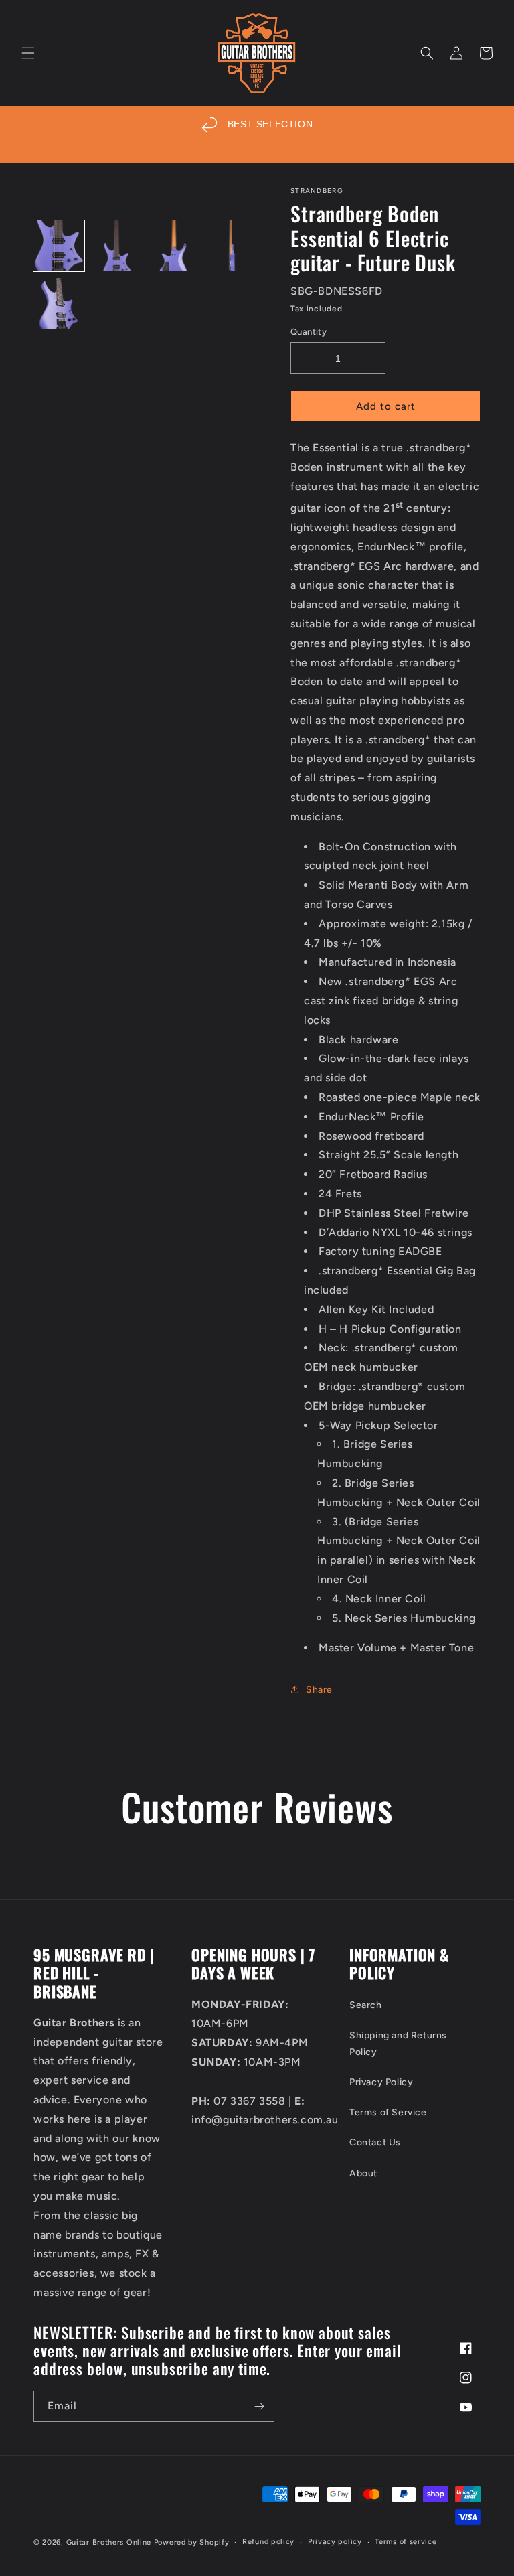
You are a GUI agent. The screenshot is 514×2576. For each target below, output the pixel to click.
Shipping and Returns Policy (398, 2044)
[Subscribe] (259, 2406)
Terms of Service (388, 2112)
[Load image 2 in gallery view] (116, 246)
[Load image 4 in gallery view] (232, 246)
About (363, 2173)
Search (366, 2005)
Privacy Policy (381, 2082)
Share (319, 1690)
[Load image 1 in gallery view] (59, 246)
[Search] (427, 53)
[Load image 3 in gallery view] (174, 246)
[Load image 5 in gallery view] (59, 303)
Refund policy (268, 2542)
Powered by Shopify (192, 2542)
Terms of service (406, 2542)
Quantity (309, 332)
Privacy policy (335, 2542)
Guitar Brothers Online (109, 2542)
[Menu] (28, 53)
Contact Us (375, 2142)
